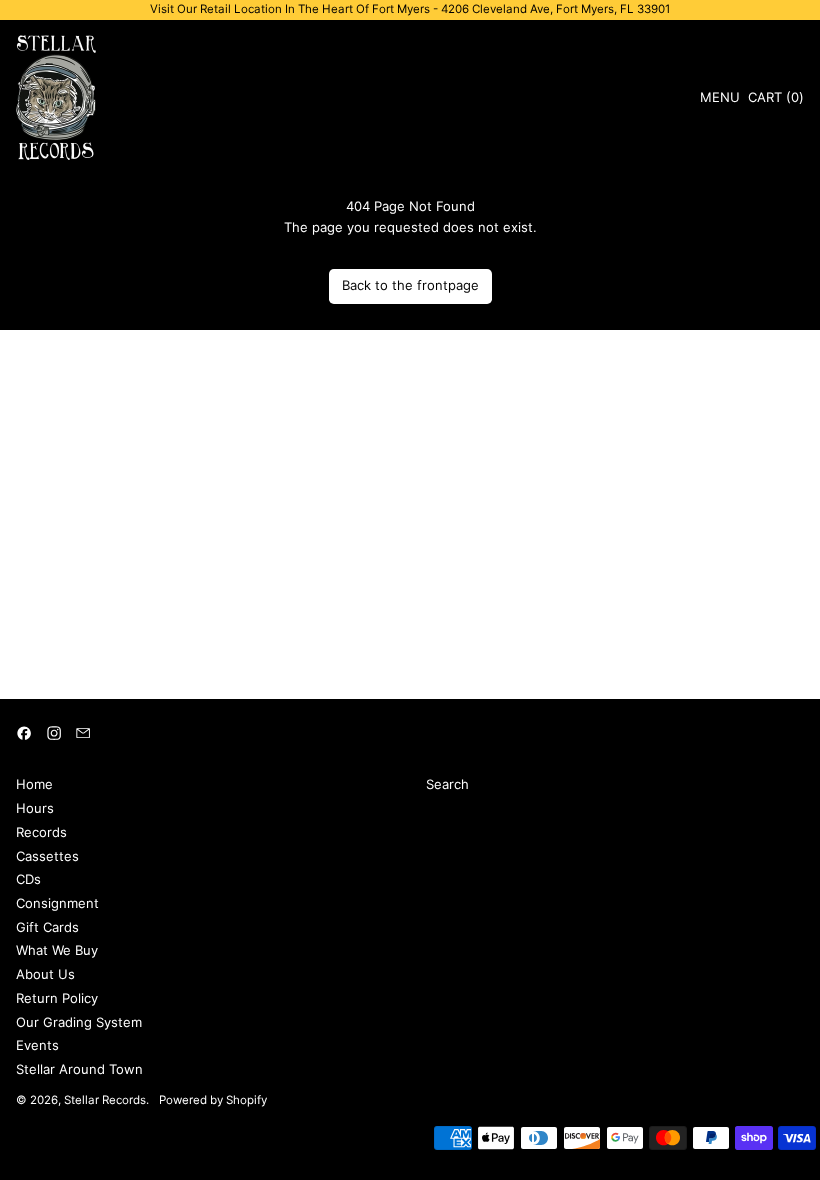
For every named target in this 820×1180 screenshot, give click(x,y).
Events (37, 1045)
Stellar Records (105, 1100)
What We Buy (57, 950)
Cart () (775, 100)
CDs (28, 879)
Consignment (57, 903)
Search (447, 784)
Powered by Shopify (213, 1100)
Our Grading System (79, 1022)
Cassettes (47, 856)
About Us (45, 974)
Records (41, 832)
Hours (35, 808)
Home (34, 784)
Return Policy (57, 998)
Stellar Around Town (79, 1069)
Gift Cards (47, 927)
